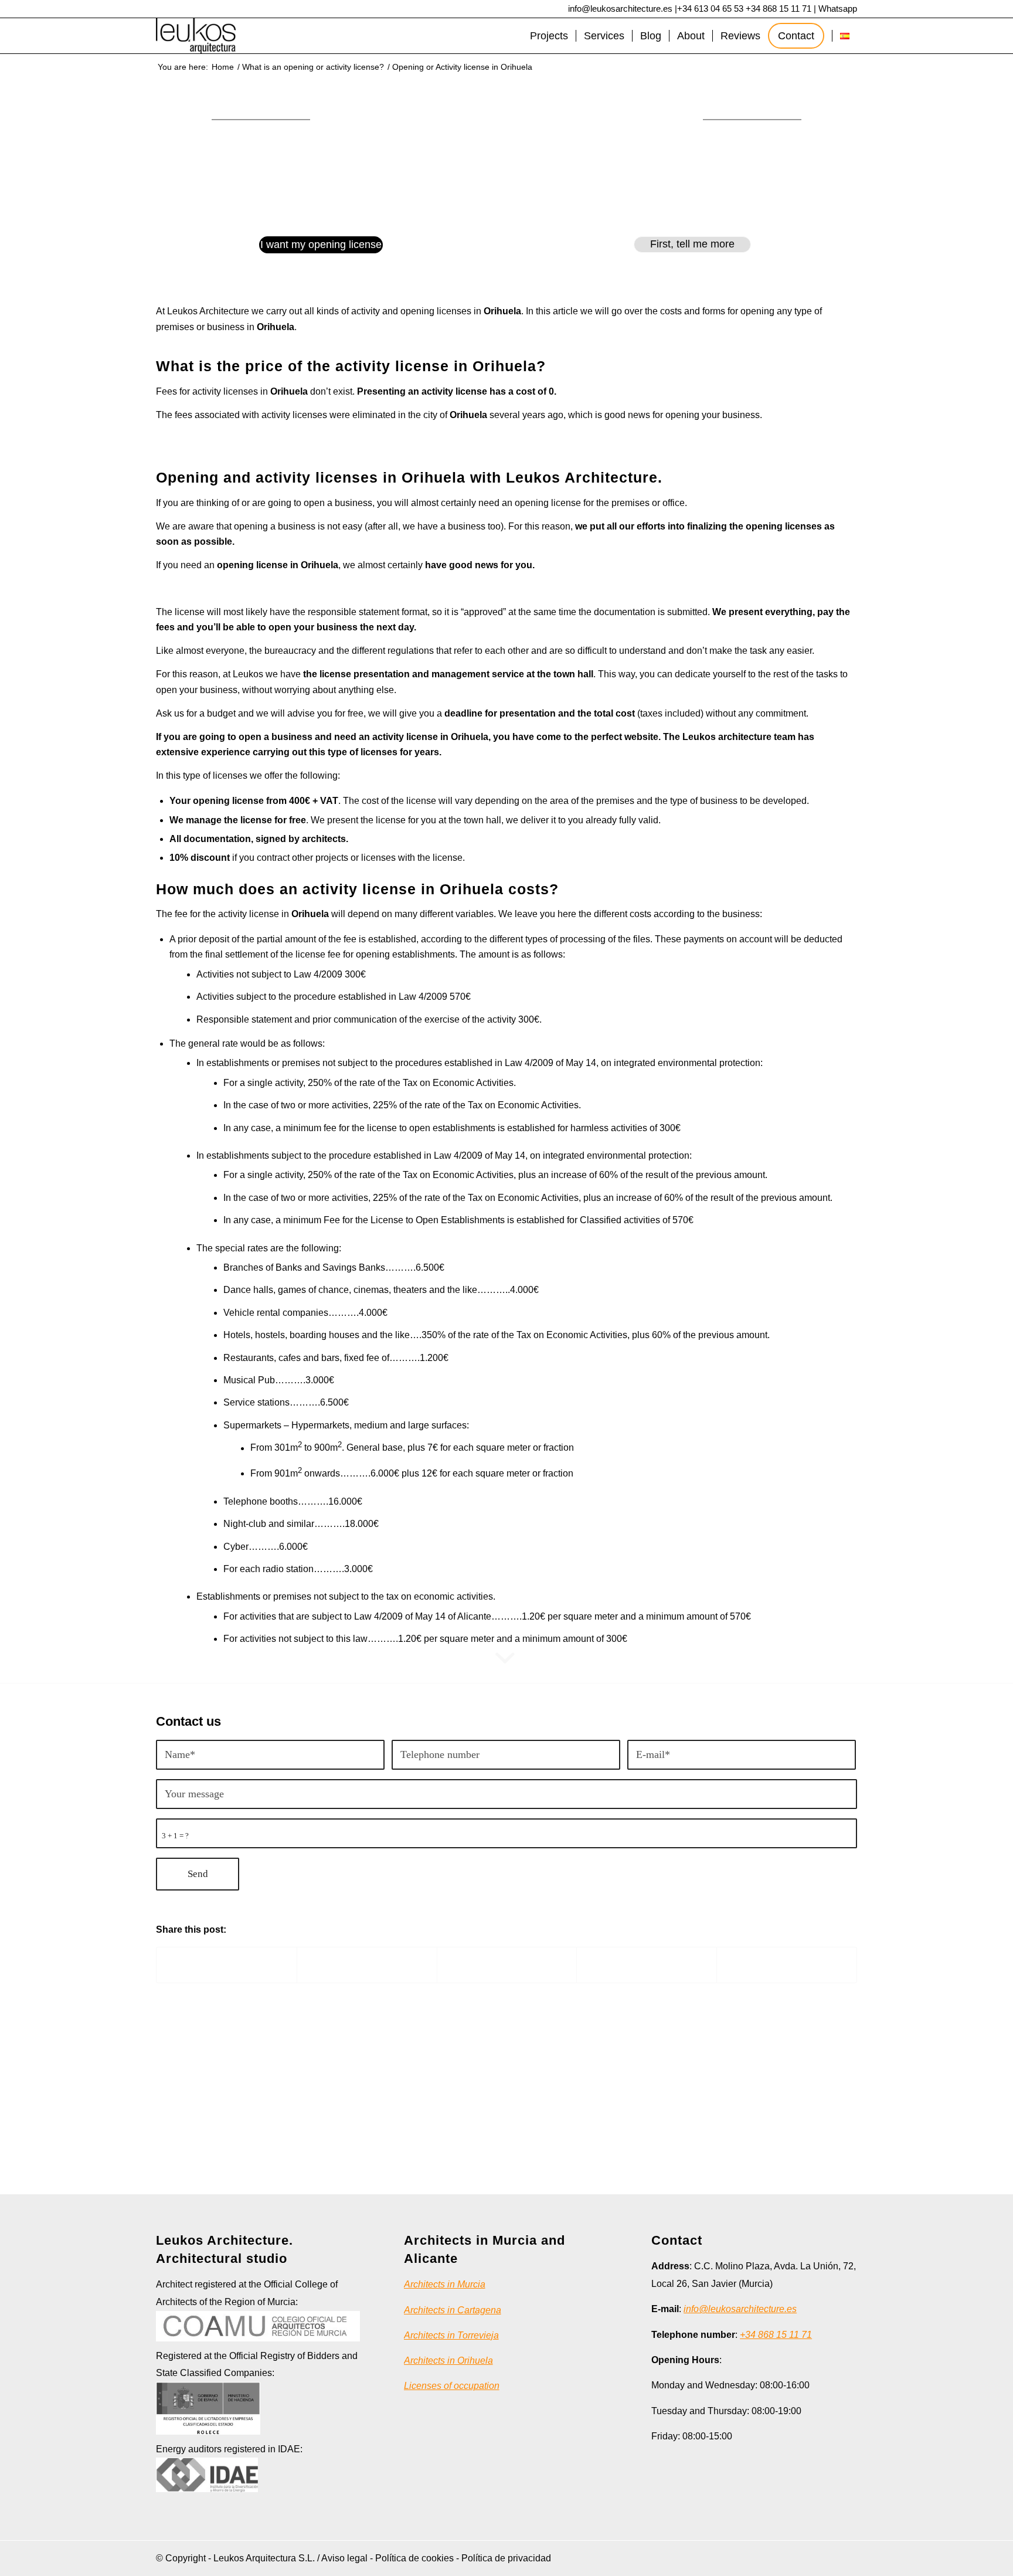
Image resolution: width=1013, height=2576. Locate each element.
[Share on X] (367, 1965)
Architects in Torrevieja (451, 2335)
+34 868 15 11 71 (779, 9)
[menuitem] (549, 36)
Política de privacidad (506, 2558)
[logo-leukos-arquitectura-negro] (196, 36)
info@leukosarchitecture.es (620, 9)
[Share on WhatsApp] (507, 1965)
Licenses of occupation (452, 2386)
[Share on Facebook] (227, 1965)
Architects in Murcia (445, 2284)
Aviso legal (344, 2558)
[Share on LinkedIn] (647, 1965)
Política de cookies (414, 2558)
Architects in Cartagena (453, 2310)
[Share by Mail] (787, 1965)
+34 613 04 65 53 (710, 9)
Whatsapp (838, 9)
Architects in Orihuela (448, 2361)
